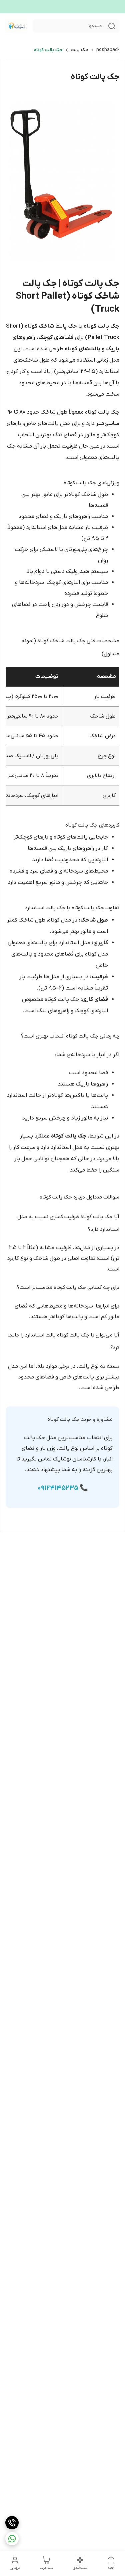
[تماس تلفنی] (12, 2523)
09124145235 (58, 1488)
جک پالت (79, 50)
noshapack (108, 50)
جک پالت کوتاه (48, 50)
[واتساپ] (12, 2539)
